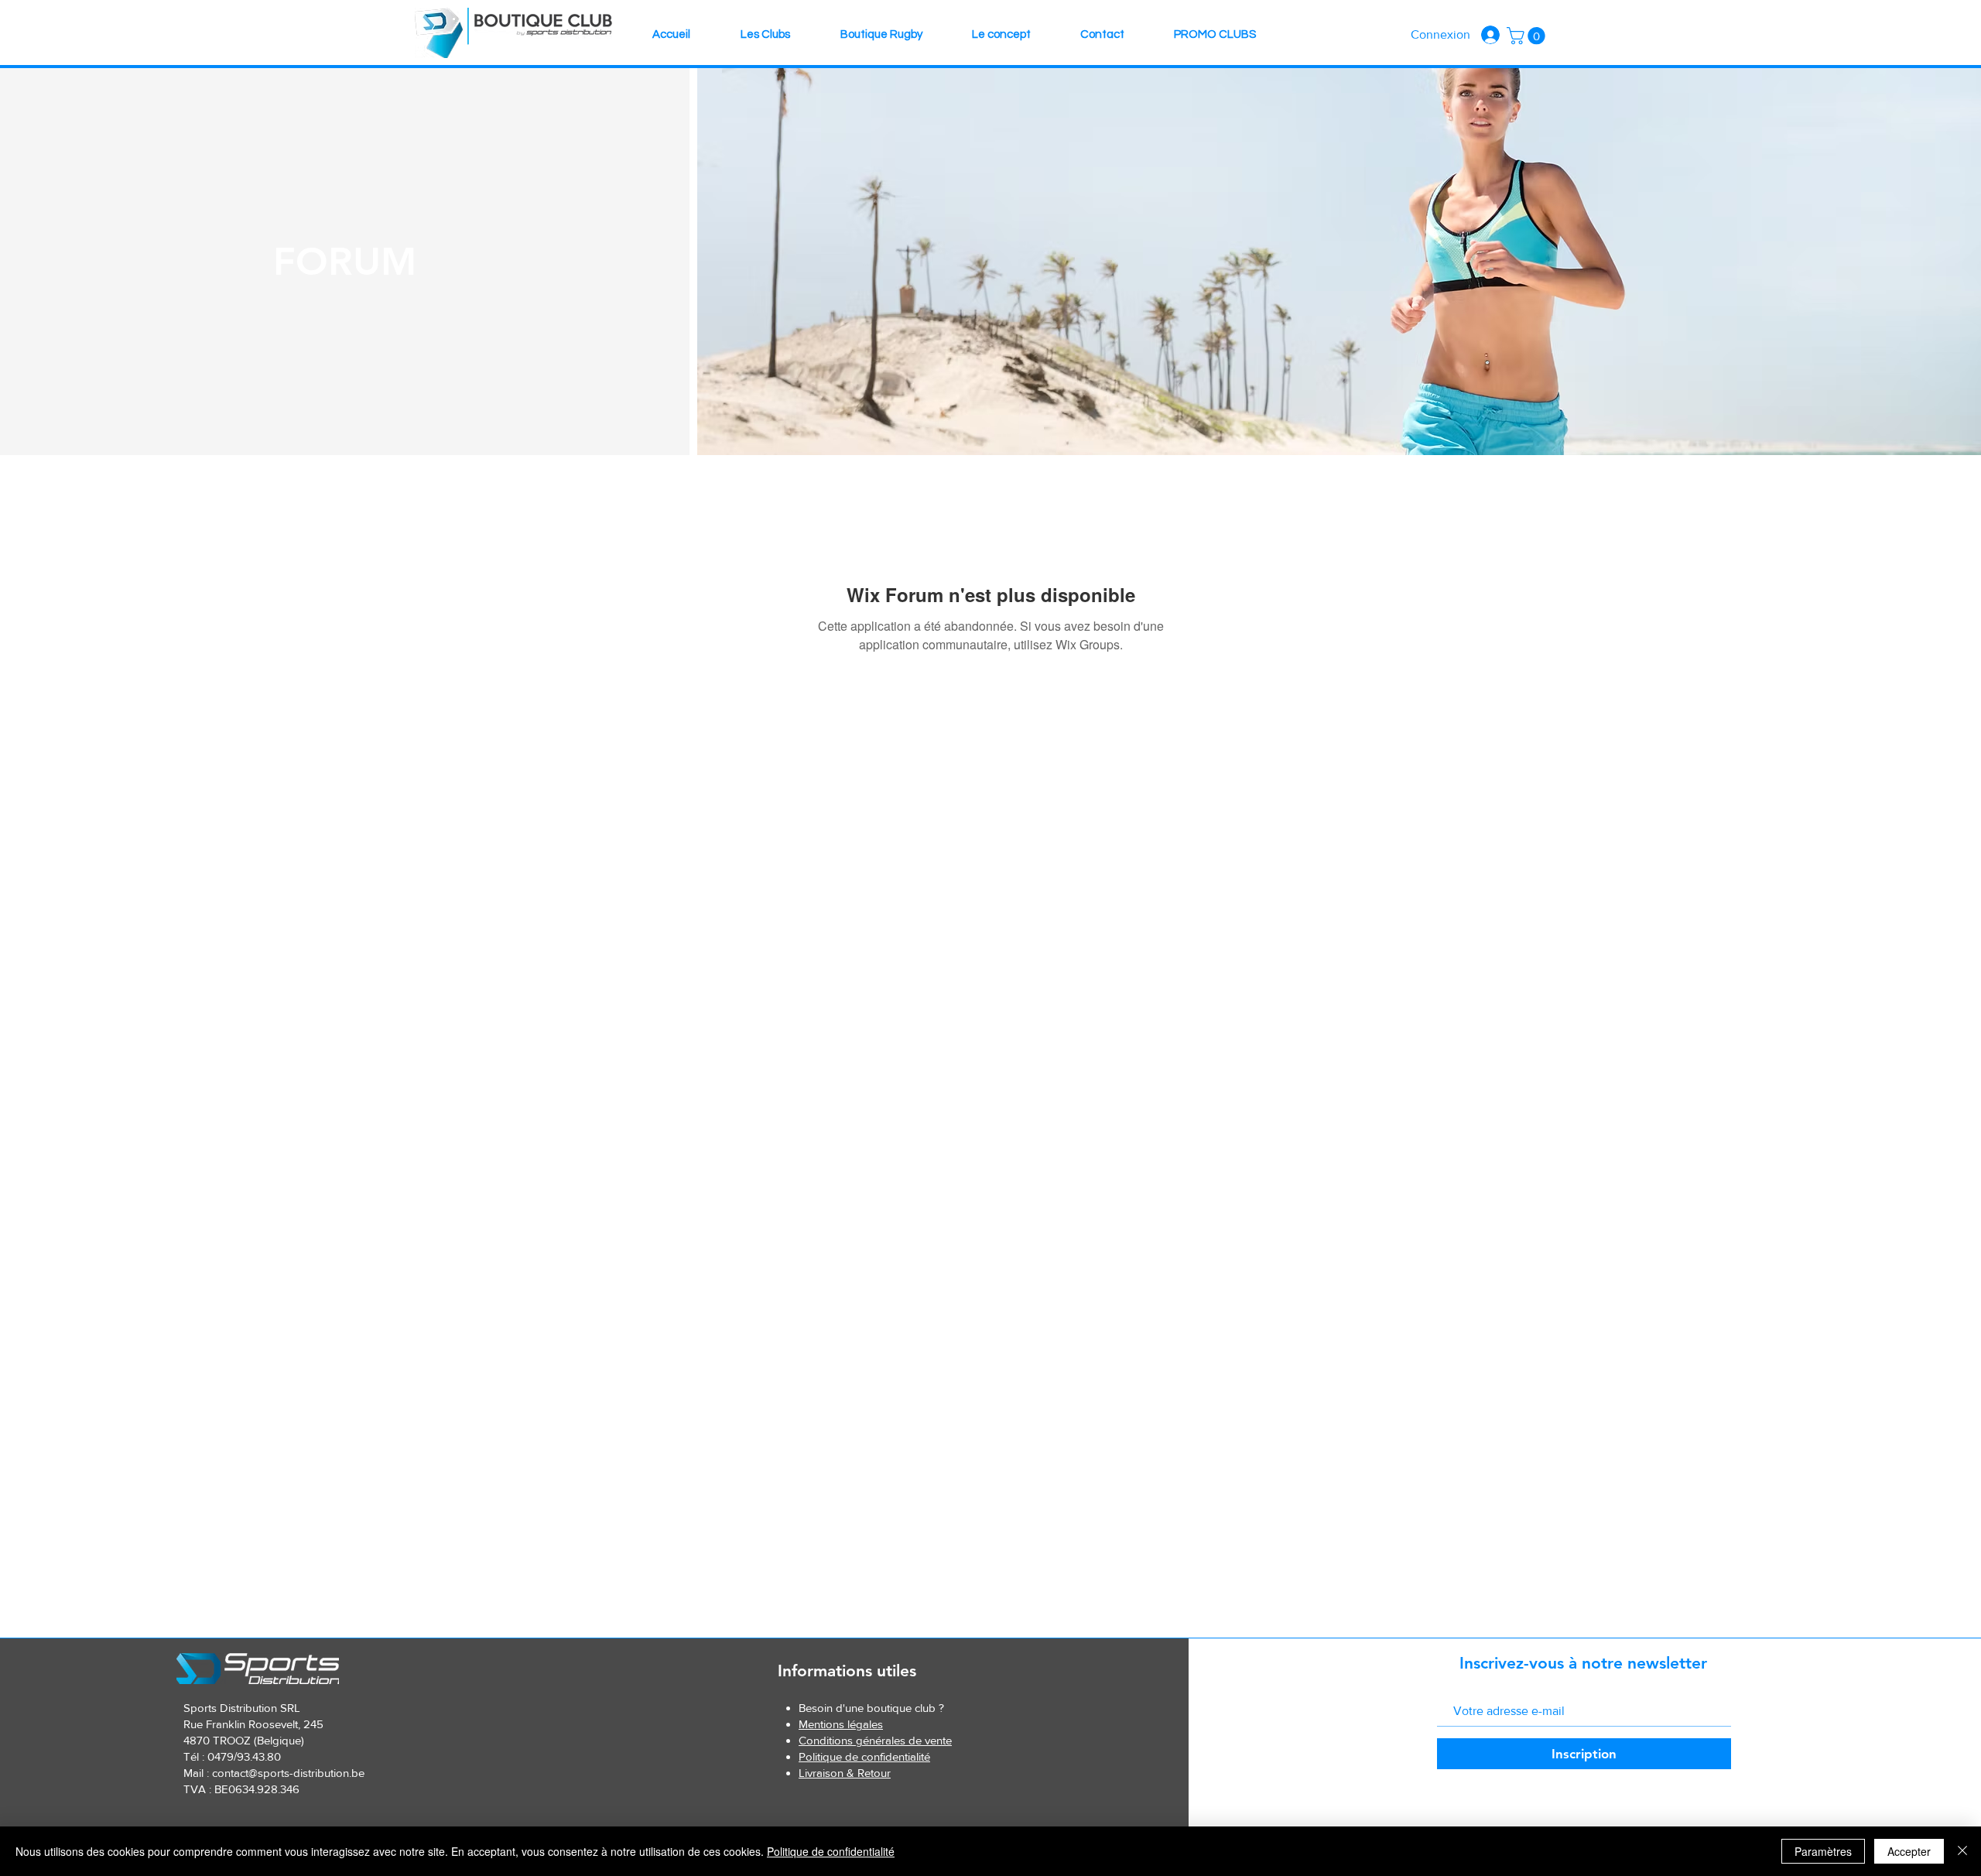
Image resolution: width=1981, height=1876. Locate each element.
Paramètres (1823, 1851)
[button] (1528, 36)
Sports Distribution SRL (242, 1708)
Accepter (1909, 1851)
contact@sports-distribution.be (288, 1773)
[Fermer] (1962, 1851)
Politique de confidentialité (831, 1851)
